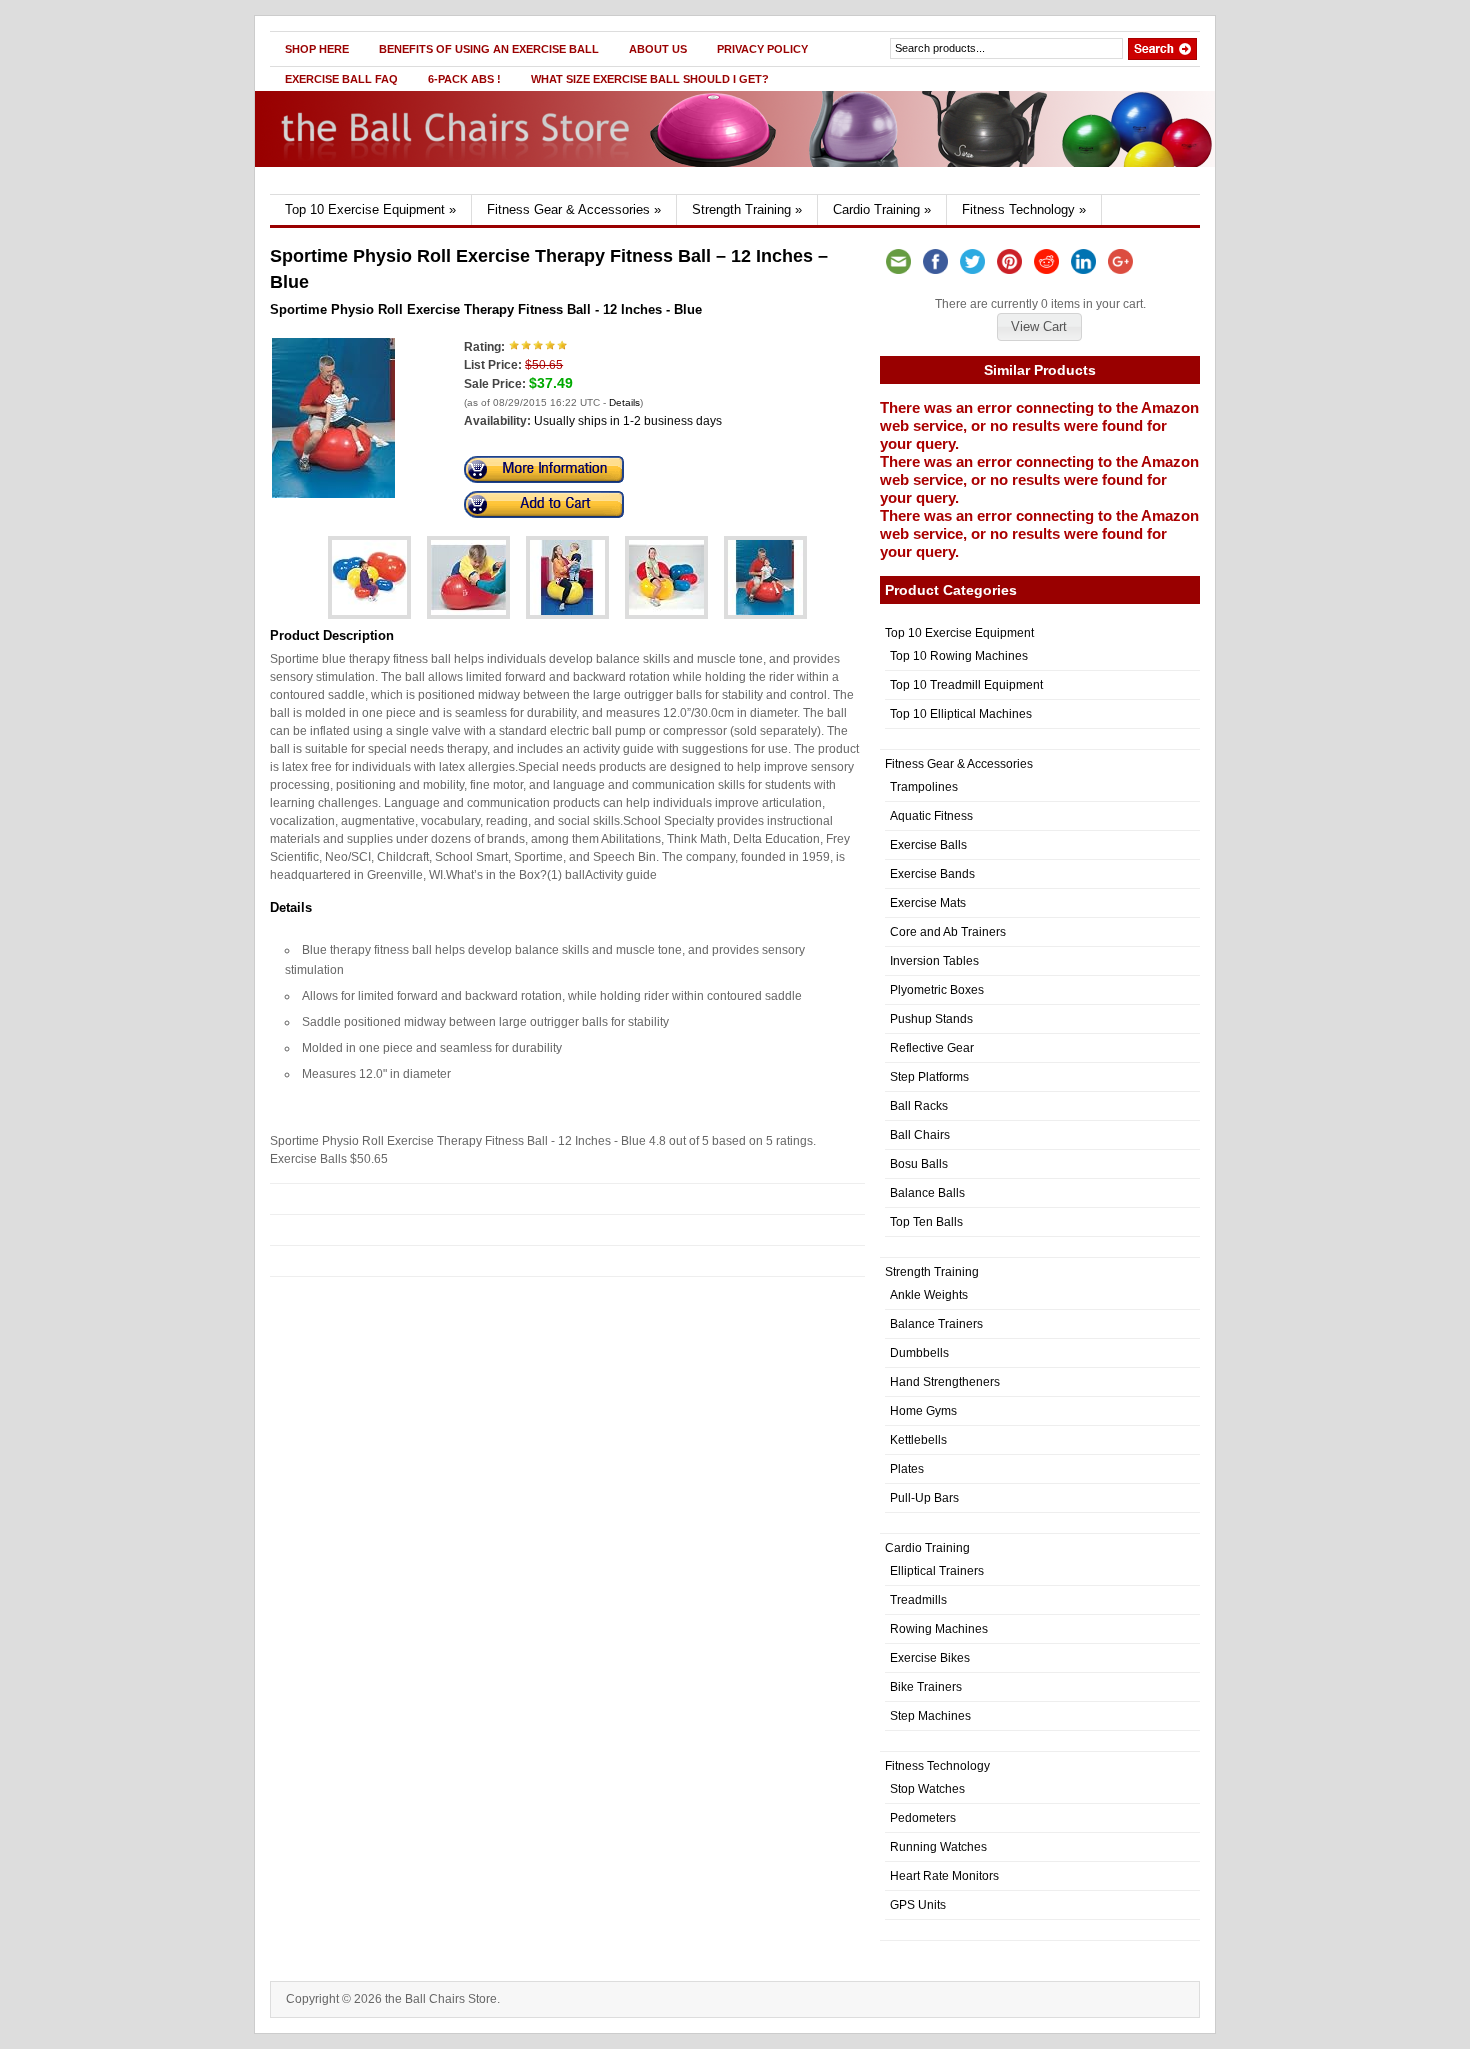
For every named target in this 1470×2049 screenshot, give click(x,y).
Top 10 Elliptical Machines (961, 714)
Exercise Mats (928, 903)
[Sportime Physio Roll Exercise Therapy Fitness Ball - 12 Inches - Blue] (333, 494)
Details (624, 402)
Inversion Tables (934, 961)
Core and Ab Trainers (948, 932)
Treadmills (918, 1600)
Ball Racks (919, 1106)
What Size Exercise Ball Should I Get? (650, 79)
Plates (907, 1469)
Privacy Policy (762, 49)
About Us (658, 49)
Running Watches (938, 1847)
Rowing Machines (939, 1629)
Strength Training (747, 209)
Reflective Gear (932, 1048)
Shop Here (317, 49)
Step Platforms (929, 1077)
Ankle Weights (929, 1295)
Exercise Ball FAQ (341, 79)
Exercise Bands (932, 874)
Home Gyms (923, 1411)
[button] (1039, 327)
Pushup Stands (931, 1019)
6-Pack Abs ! (464, 79)
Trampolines (924, 787)
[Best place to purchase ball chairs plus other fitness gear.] (462, 190)
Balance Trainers (936, 1324)
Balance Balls (927, 1193)
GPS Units (918, 1905)
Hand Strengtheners (945, 1382)
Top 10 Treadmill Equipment (966, 685)
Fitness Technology (1024, 209)
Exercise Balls (928, 845)
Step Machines (930, 1716)
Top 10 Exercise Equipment (370, 209)
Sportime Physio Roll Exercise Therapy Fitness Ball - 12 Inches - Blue (486, 309)
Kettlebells (918, 1440)
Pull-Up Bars (924, 1498)
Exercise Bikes (930, 1658)
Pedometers (923, 1818)
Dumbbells (919, 1353)
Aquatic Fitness (931, 816)
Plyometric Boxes (937, 990)
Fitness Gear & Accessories (574, 209)
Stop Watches (927, 1789)
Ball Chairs (920, 1135)
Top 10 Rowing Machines (959, 656)
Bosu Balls (919, 1164)
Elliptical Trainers (937, 1571)
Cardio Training (882, 209)
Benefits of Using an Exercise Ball (489, 49)
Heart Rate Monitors (944, 1876)
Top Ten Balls (926, 1222)
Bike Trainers (926, 1687)
